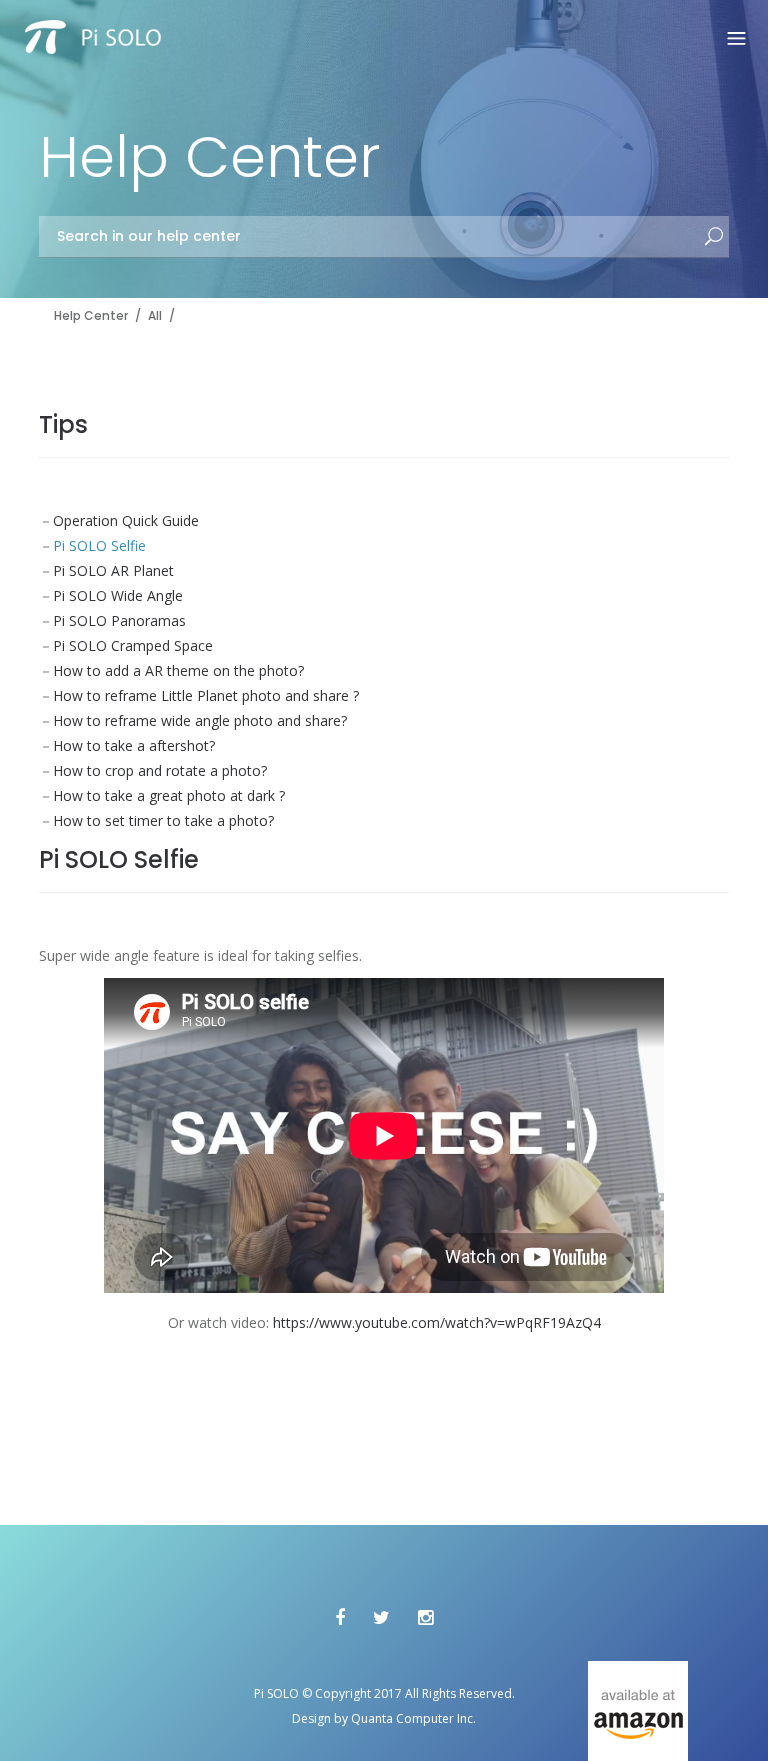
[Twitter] (381, 1617)
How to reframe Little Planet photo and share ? (206, 695)
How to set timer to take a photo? (163, 820)
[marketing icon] (638, 1711)
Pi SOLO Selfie (99, 545)
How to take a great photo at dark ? (169, 795)
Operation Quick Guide (126, 520)
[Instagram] (425, 1617)
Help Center (91, 315)
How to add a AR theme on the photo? (178, 670)
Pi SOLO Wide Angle (118, 595)
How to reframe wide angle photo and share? (200, 720)
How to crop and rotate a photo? (160, 770)
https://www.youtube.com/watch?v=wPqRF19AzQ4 (437, 1322)
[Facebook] (340, 1617)
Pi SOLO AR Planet (113, 570)
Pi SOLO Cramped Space (133, 645)
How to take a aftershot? (134, 745)
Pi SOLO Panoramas (119, 620)
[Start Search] (714, 237)
